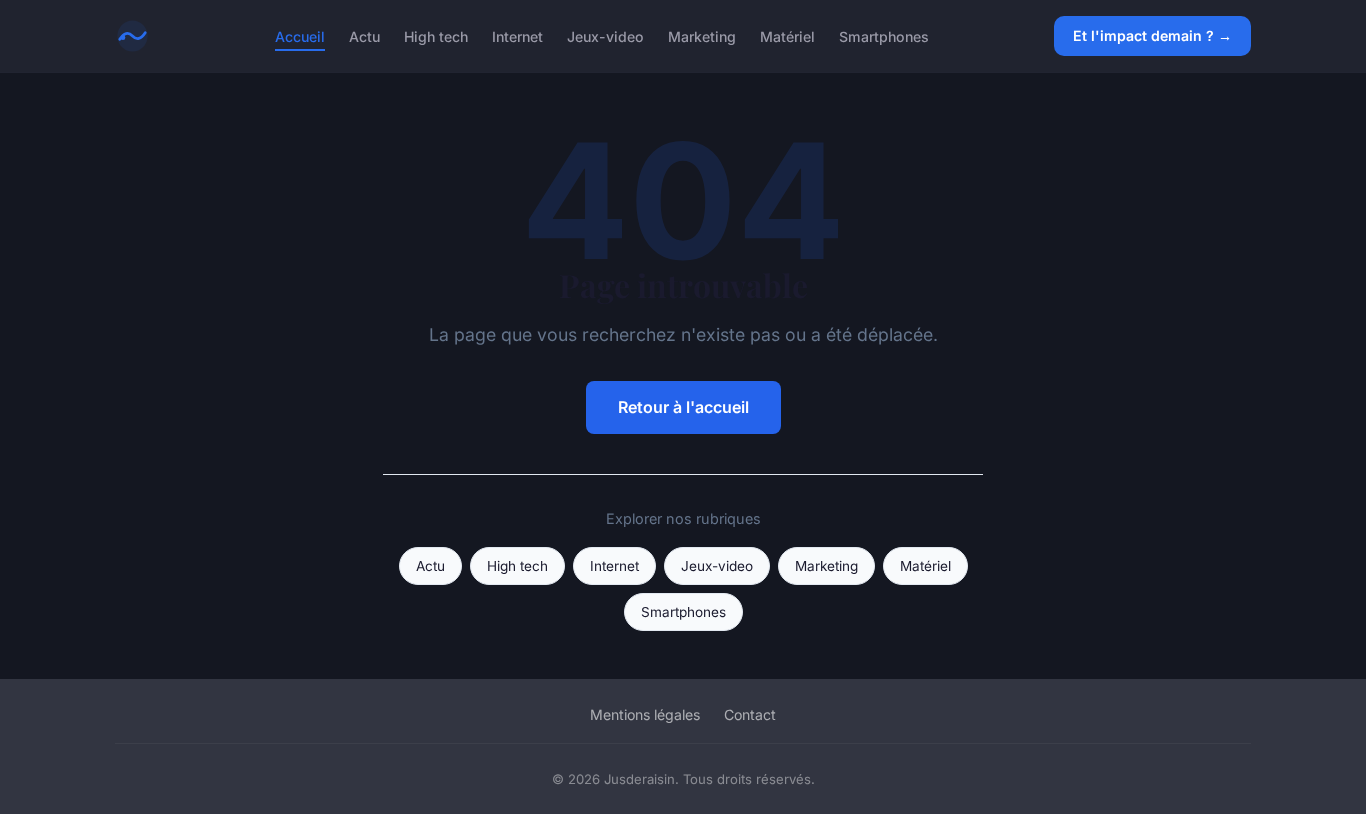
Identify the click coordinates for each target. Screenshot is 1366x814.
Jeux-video (605, 35)
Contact (750, 714)
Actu (364, 35)
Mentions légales (645, 714)
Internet (517, 35)
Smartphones (884, 35)
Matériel (787, 35)
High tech (436, 35)
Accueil (300, 35)
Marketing (702, 35)
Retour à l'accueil (683, 407)
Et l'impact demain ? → (1152, 35)
